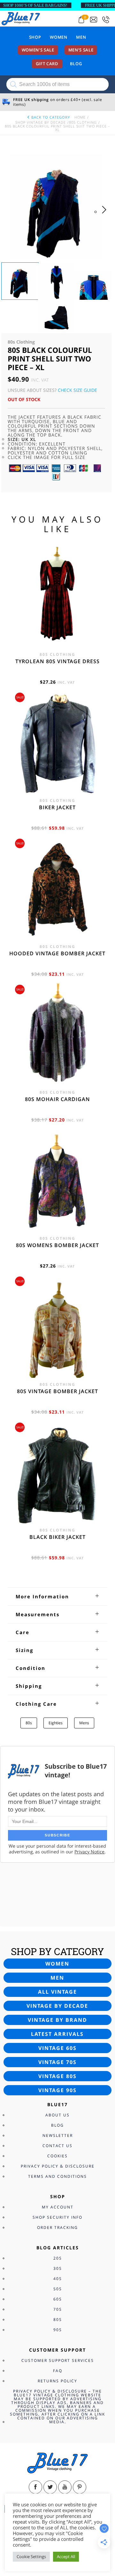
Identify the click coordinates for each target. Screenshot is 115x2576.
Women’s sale (38, 50)
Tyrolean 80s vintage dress (57, 661)
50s (58, 2289)
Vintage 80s (57, 2076)
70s (58, 2309)
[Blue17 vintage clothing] (21, 18)
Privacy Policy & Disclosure (58, 2166)
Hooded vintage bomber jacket (57, 953)
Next (106, 216)
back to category (50, 117)
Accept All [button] (66, 2557)
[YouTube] (65, 2487)
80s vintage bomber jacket (57, 1391)
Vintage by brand (57, 2020)
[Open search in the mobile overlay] (57, 84)
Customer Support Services (58, 2360)
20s (58, 2258)
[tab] (57, 1596)
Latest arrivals (57, 2034)
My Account (58, 2207)
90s (58, 2330)
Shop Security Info (57, 2217)
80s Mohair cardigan (57, 1099)
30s (58, 2268)
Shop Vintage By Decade (41, 122)
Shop (35, 37)
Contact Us (57, 2146)
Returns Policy (57, 2381)
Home (80, 117)
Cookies (57, 2156)
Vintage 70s (57, 2062)
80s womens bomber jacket (57, 1245)
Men (81, 37)
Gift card (47, 64)
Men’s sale (81, 50)
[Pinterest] (80, 2487)
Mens (84, 1723)
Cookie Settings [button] (31, 2557)
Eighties (56, 1723)
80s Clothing (83, 122)
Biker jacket (57, 807)
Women (58, 37)
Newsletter (58, 2135)
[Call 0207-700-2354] (106, 20)
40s (58, 2279)
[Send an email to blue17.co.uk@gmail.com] (94, 20)
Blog (76, 64)
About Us (57, 2115)
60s (58, 2299)
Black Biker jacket (57, 1537)
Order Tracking (57, 2227)
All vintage (57, 1992)
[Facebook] (35, 2487)
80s (29, 1723)
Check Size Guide (77, 390)
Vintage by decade (57, 2006)
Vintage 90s (57, 2090)
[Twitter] (50, 2487)
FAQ (58, 2371)
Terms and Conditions (57, 2176)
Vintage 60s (57, 2048)
